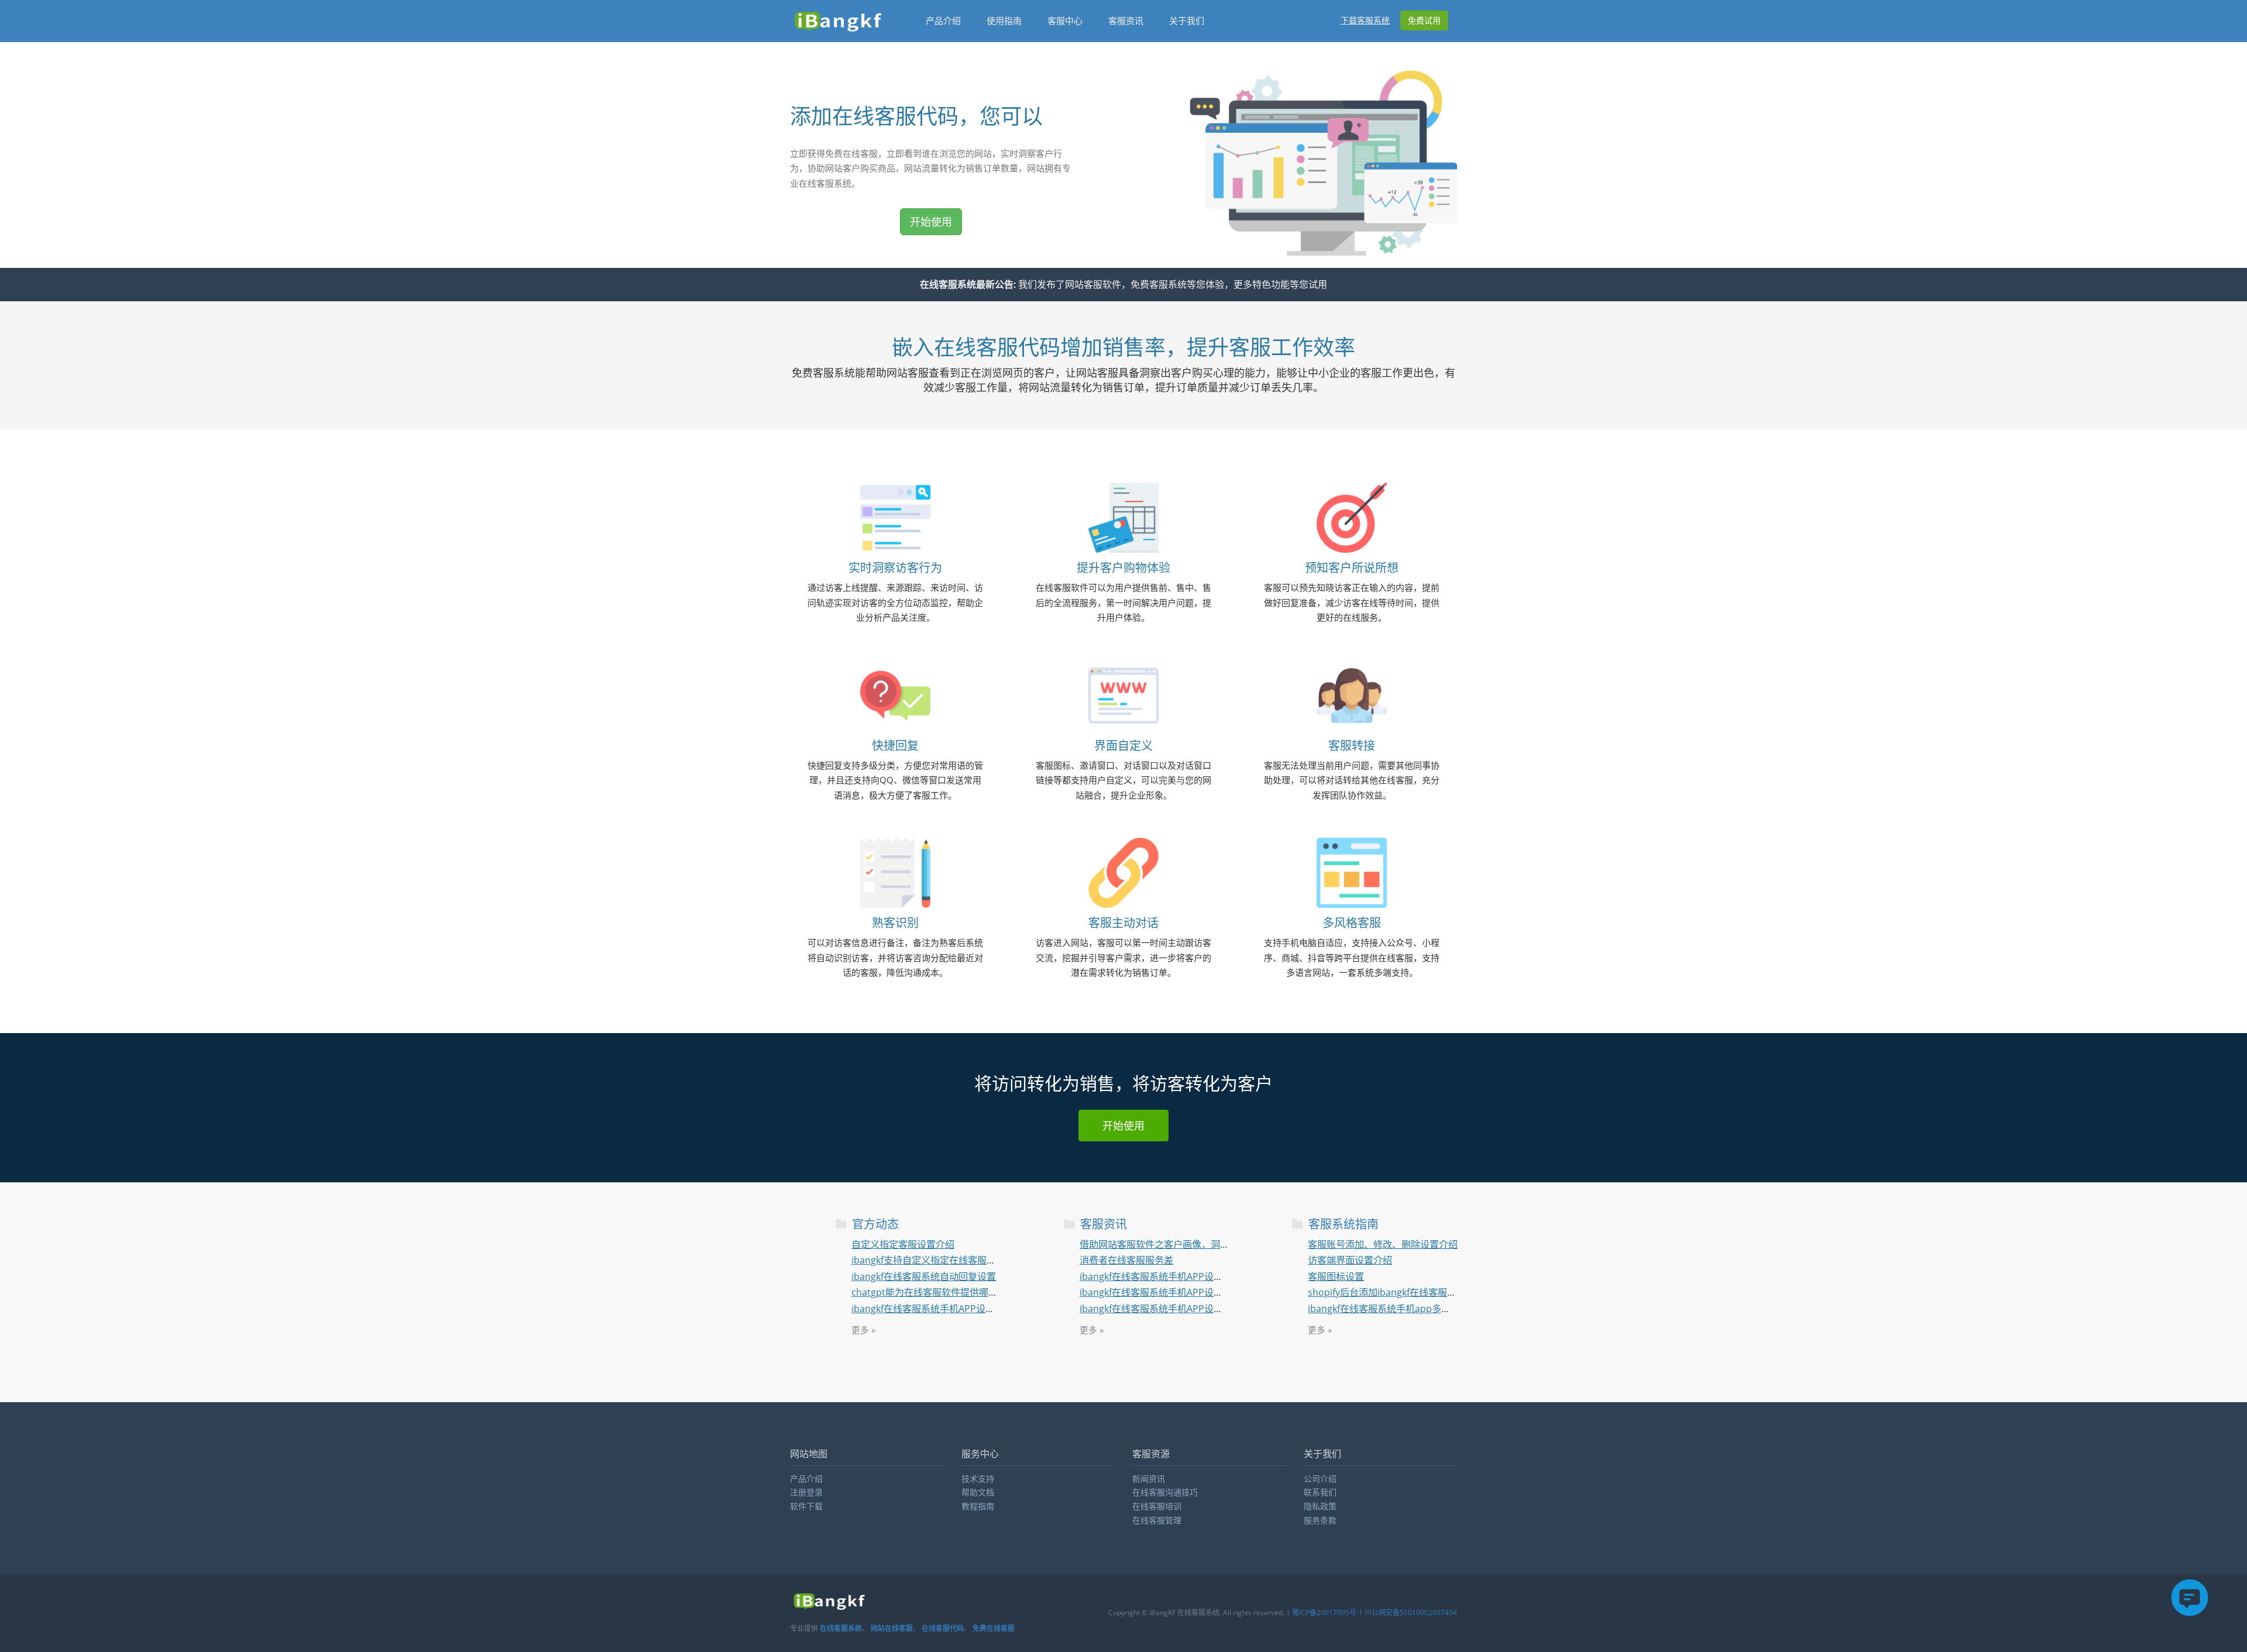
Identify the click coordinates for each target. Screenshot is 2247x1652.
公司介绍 (1320, 1479)
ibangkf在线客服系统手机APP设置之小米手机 (1175, 1292)
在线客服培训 (1157, 1506)
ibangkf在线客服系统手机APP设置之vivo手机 (1174, 1309)
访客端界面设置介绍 (1350, 1260)
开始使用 (931, 222)
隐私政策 (1320, 1506)
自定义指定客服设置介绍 (903, 1244)
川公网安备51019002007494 (1411, 1613)
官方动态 (874, 1224)
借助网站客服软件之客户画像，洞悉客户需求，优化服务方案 (1206, 1244)
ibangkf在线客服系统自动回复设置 (924, 1276)
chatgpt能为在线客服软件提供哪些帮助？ (939, 1292)
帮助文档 (978, 1492)
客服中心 (1065, 20)
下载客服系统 (1365, 20)
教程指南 (978, 1506)
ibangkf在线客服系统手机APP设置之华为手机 (946, 1309)
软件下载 (806, 1506)
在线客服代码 (943, 1628)
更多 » (863, 1330)
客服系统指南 (1342, 1224)
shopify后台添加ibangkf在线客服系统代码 (1396, 1292)
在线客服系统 (841, 1628)
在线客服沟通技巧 (1165, 1492)
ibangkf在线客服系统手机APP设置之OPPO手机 (1178, 1276)
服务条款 (1320, 1520)
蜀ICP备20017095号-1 (1327, 1613)
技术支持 (978, 1479)
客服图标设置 (1336, 1276)
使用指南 (1004, 20)
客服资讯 (1126, 20)
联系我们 (1320, 1492)
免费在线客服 (994, 1628)
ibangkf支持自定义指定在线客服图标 (928, 1260)
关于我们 (1187, 20)
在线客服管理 (1157, 1520)
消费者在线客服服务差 (1126, 1260)
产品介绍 (943, 20)
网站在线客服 (892, 1628)
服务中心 (980, 1454)
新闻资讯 (1149, 1479)
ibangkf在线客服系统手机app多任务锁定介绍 (1403, 1309)
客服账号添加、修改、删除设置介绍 (1383, 1244)
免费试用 (1424, 20)
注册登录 (806, 1492)
